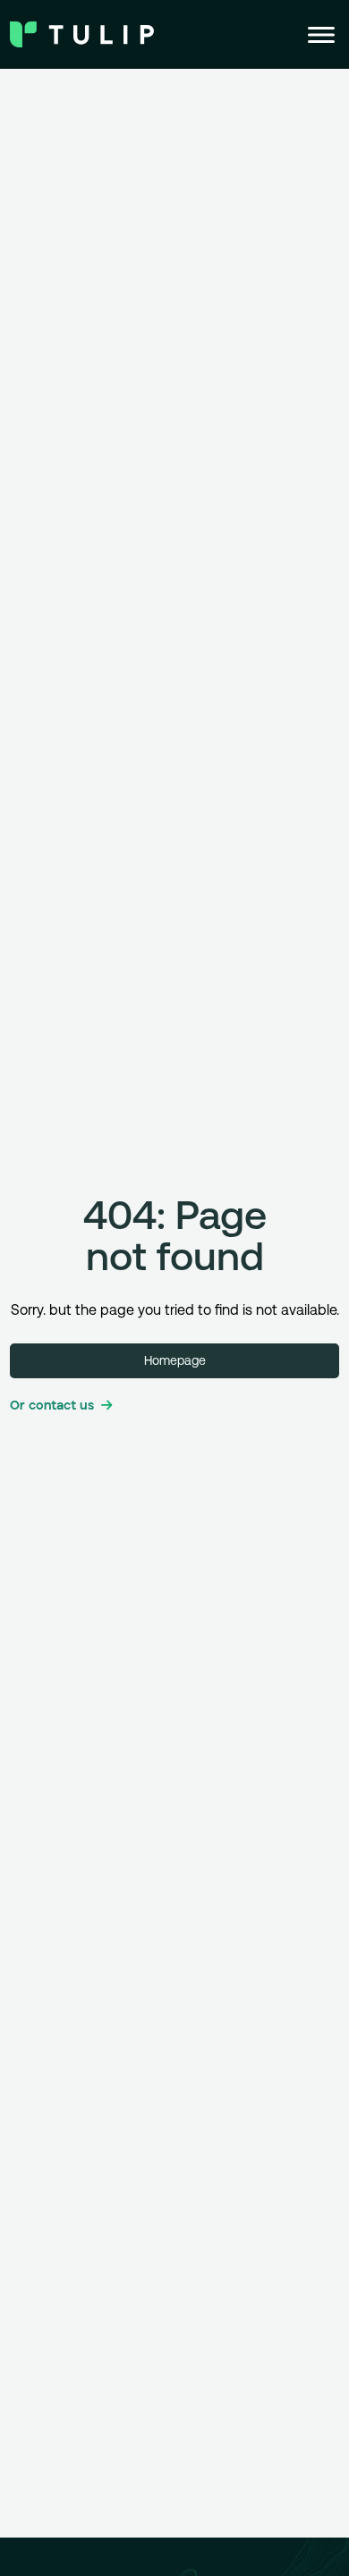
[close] (321, 35)
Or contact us (52, 1406)
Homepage (175, 1360)
